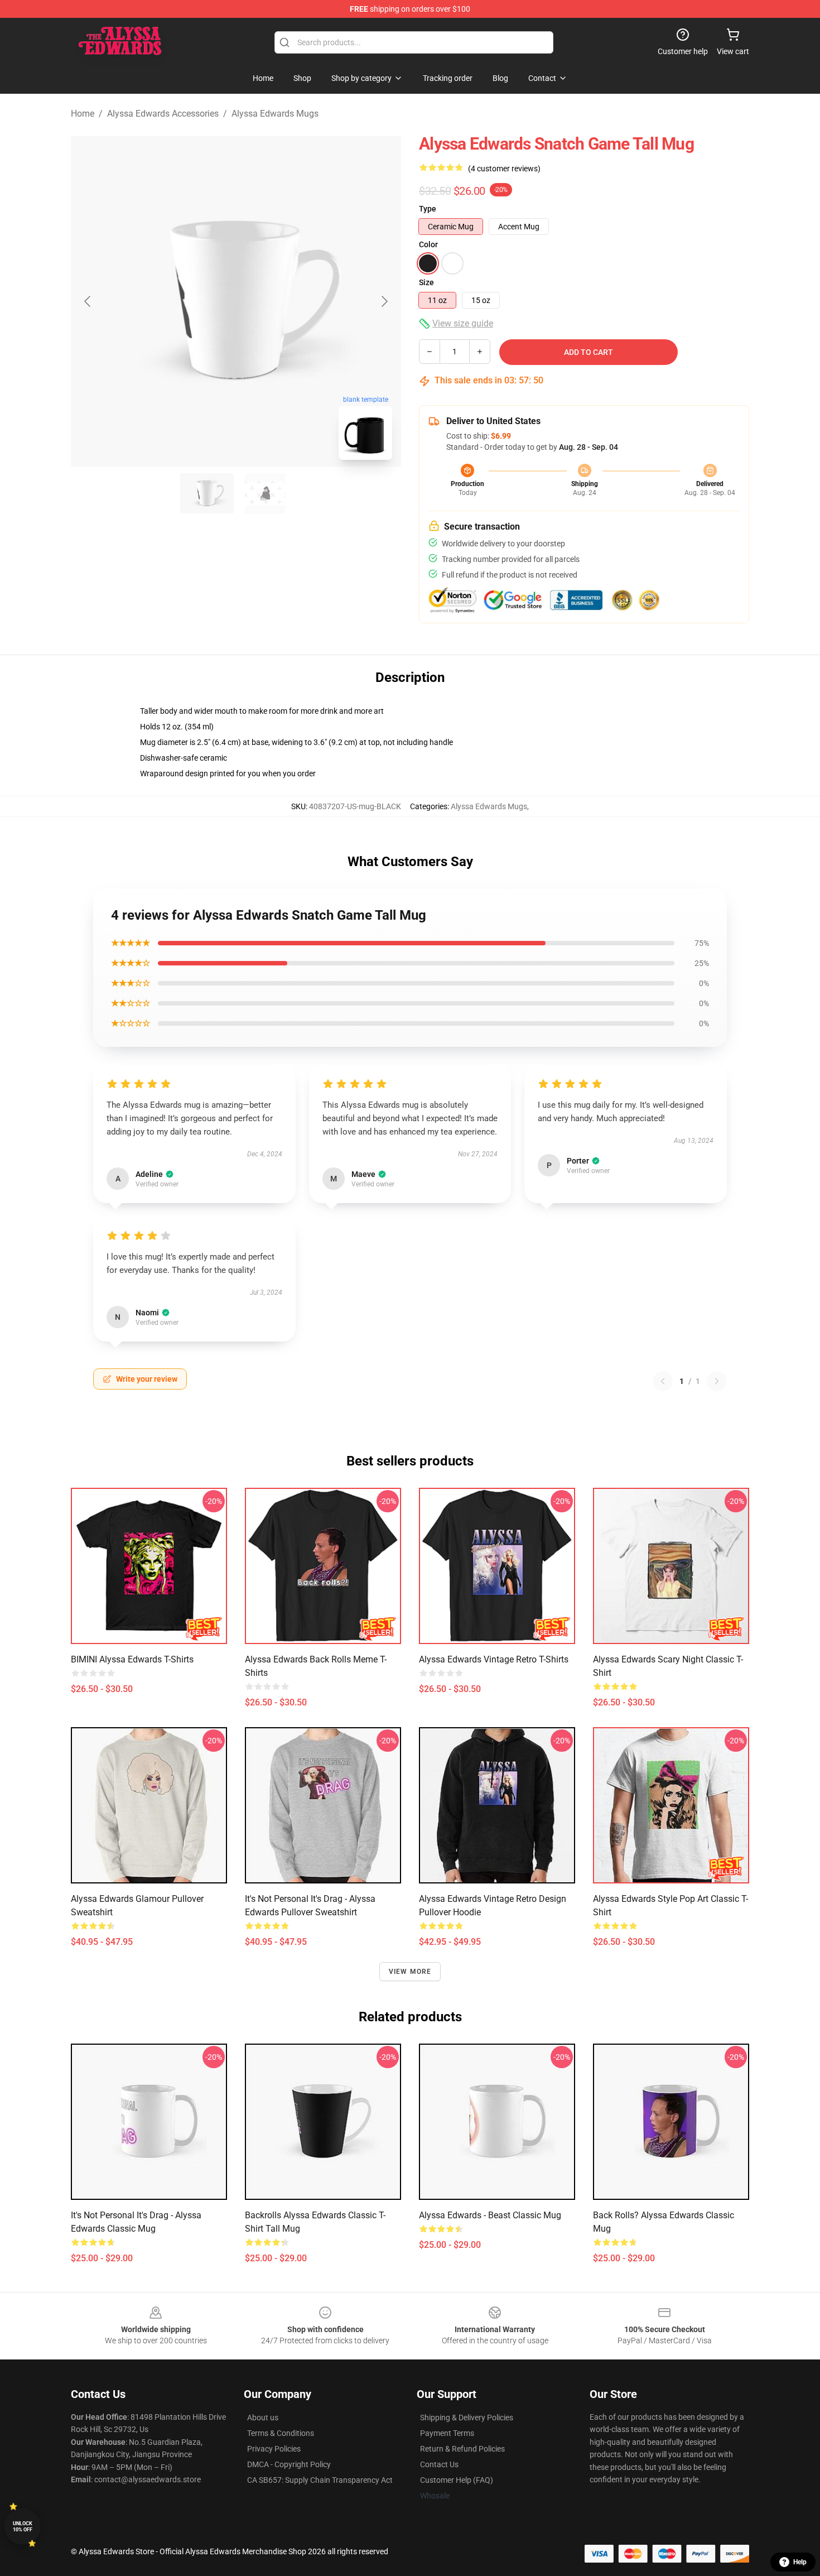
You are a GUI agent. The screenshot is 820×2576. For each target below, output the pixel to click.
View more (410, 1972)
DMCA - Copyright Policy (289, 2464)
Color (428, 244)
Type (428, 209)
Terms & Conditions (281, 2433)
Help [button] (800, 2562)
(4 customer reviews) (504, 169)
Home (83, 114)
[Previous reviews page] (663, 1381)
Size (426, 282)
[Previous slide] (88, 301)
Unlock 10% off (23, 2527)
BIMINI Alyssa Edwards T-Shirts (132, 1659)
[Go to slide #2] (265, 493)
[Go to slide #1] (207, 493)
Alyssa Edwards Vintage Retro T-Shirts (494, 1659)
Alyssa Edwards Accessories (163, 114)
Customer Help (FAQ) (457, 2480)
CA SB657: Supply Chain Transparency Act (320, 2480)
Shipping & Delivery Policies (467, 2418)
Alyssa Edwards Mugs (275, 114)
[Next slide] (384, 301)
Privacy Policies (274, 2449)
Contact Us (439, 2464)
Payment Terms (447, 2433)
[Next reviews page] (717, 1381)
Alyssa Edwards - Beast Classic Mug (490, 2215)
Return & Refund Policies (462, 2449)
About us (263, 2418)
